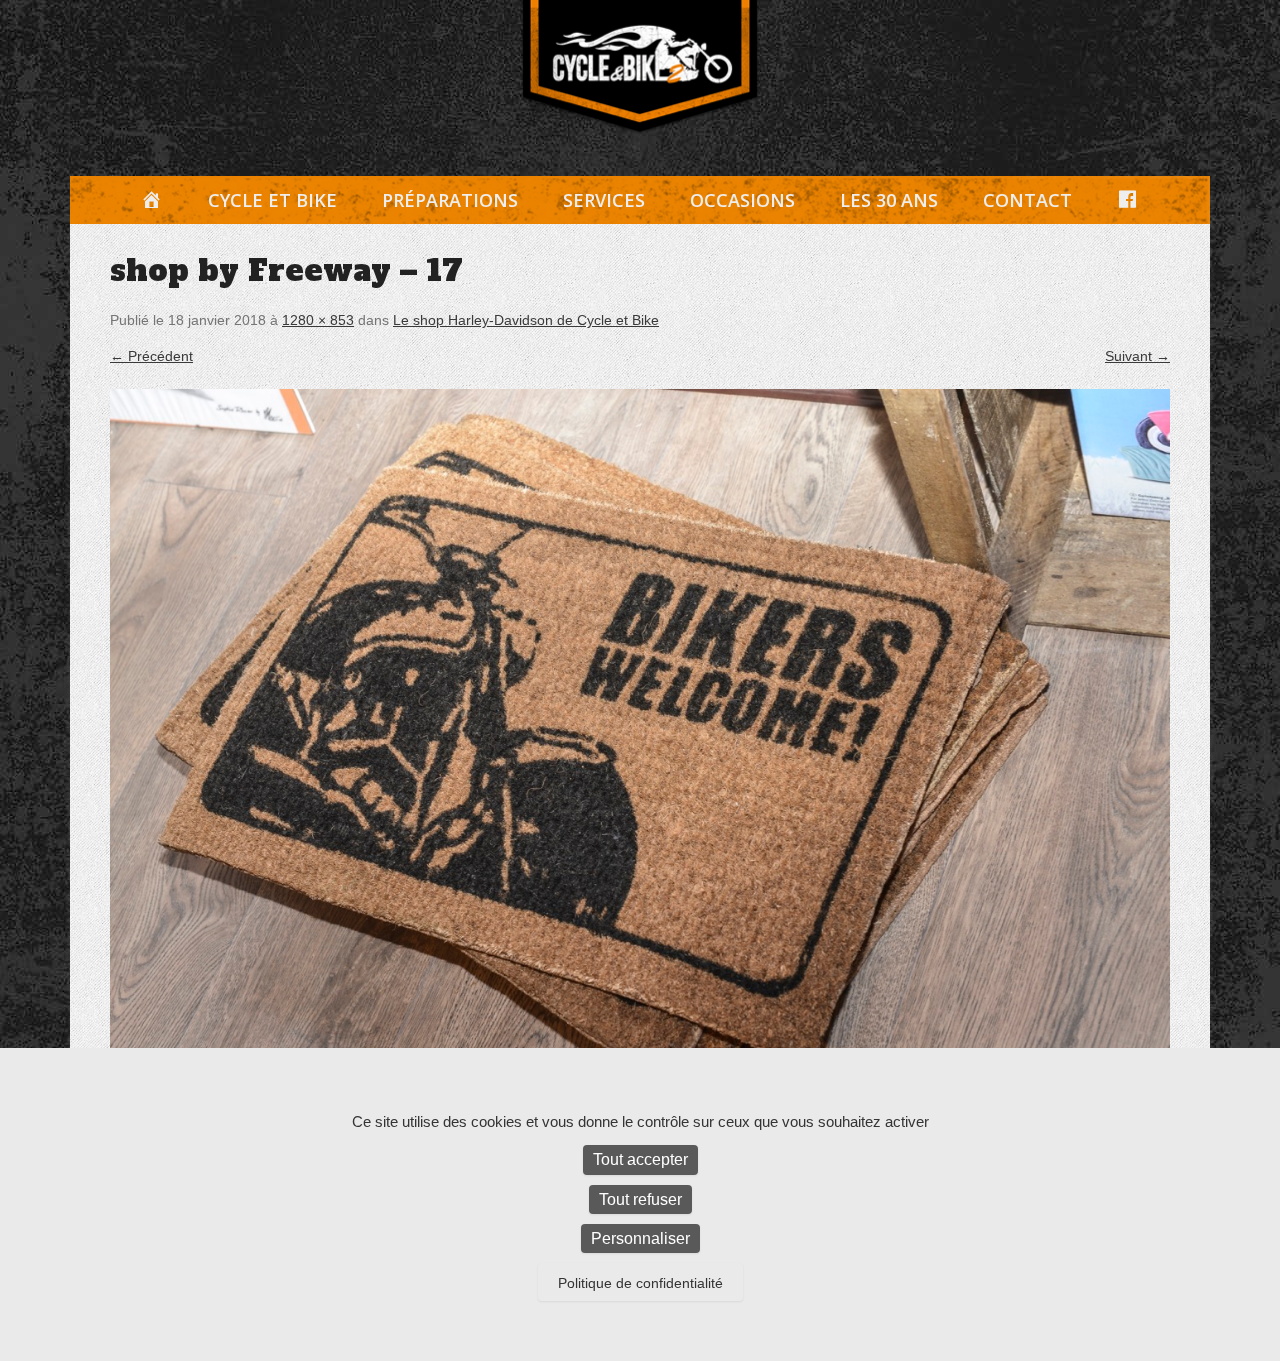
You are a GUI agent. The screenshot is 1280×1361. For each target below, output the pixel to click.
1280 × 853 (318, 320)
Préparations (450, 200)
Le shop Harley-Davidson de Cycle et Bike (526, 320)
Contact (1027, 200)
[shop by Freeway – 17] (640, 742)
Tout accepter (640, 1159)
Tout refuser (640, 1199)
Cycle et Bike (272, 200)
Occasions (742, 200)
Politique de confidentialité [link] (640, 1283)
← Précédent (151, 356)
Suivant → (1137, 356)
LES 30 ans (889, 200)
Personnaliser (640, 1238)
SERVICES (604, 200)
